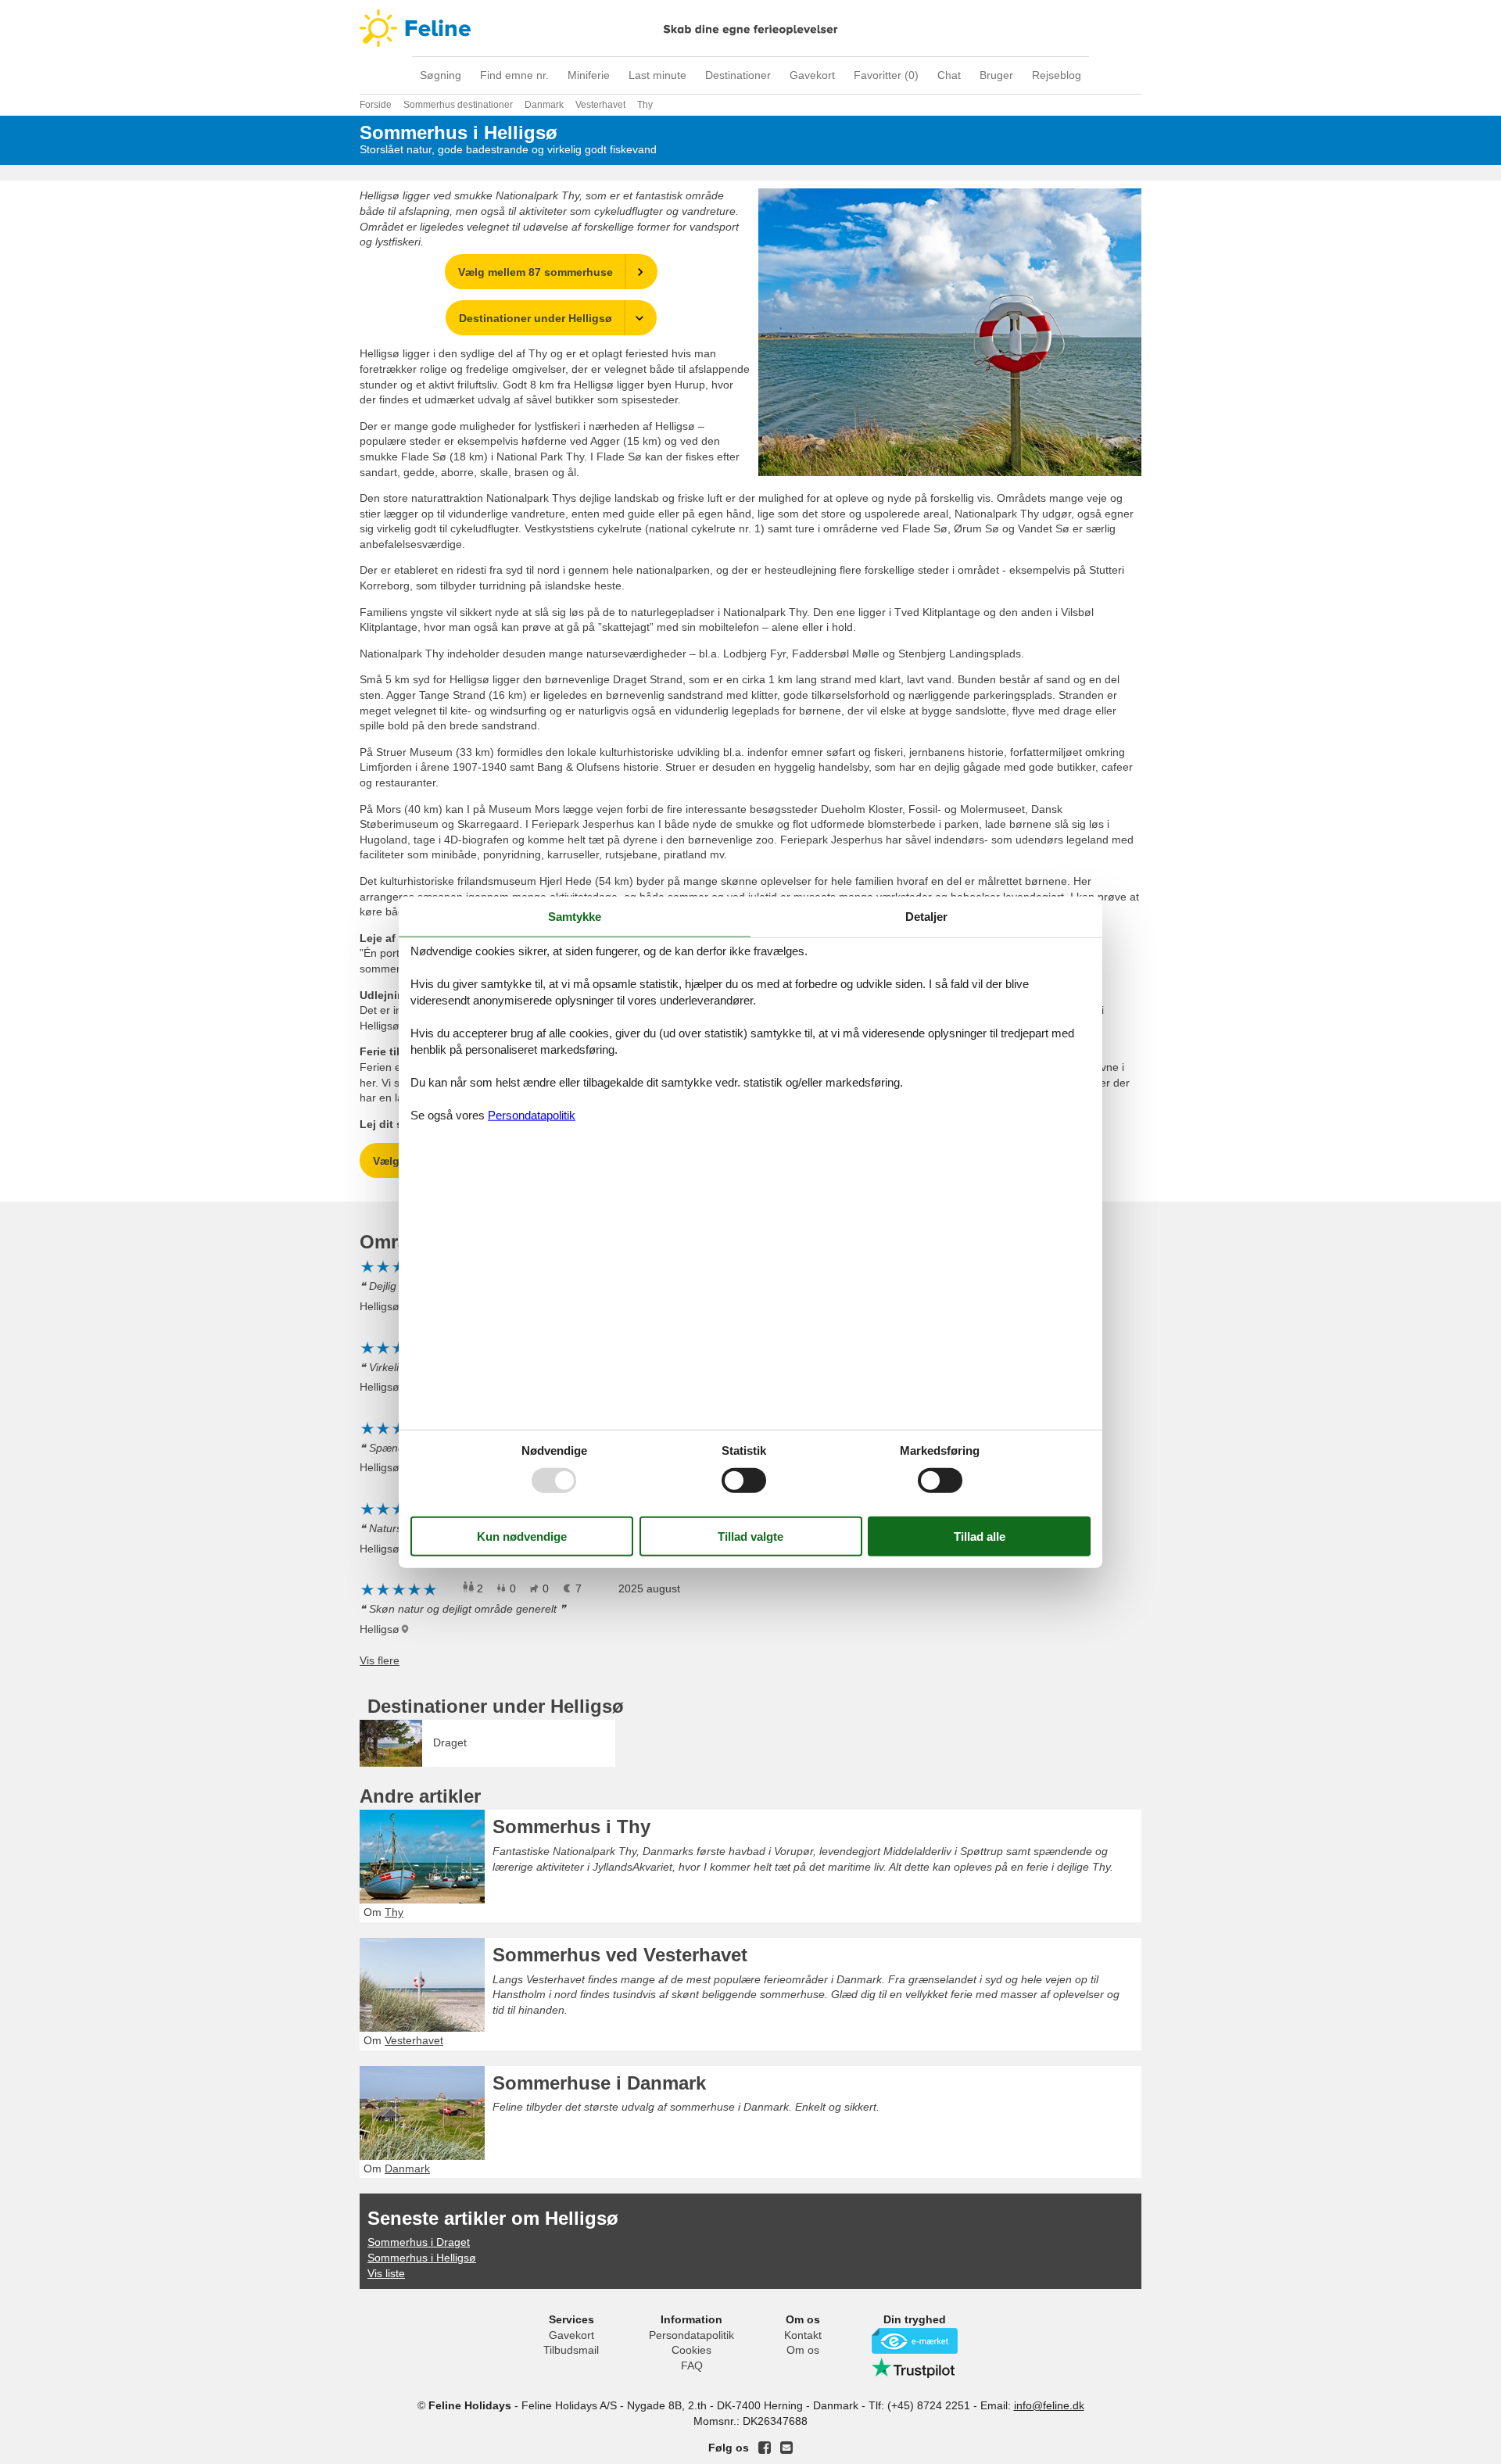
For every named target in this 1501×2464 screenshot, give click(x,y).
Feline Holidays (750, 28)
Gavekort (812, 75)
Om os (803, 2350)
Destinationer (738, 75)
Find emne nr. (514, 75)
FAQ (692, 2366)
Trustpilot (915, 2368)
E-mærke (915, 2341)
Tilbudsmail (571, 2350)
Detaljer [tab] (926, 917)
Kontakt (803, 2335)
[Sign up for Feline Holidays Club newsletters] (786, 2448)
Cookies (691, 2350)
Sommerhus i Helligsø (422, 2258)
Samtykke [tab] (575, 917)
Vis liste (386, 2273)
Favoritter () (886, 75)
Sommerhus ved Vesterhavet (620, 1955)
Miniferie (589, 75)
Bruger (996, 75)
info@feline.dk (1049, 2405)
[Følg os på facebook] (765, 2448)
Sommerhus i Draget (419, 2242)
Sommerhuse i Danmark (599, 2083)
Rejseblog (1057, 75)
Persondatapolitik (691, 2335)
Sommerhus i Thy (571, 1827)
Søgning (441, 75)
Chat (949, 75)
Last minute (657, 75)
